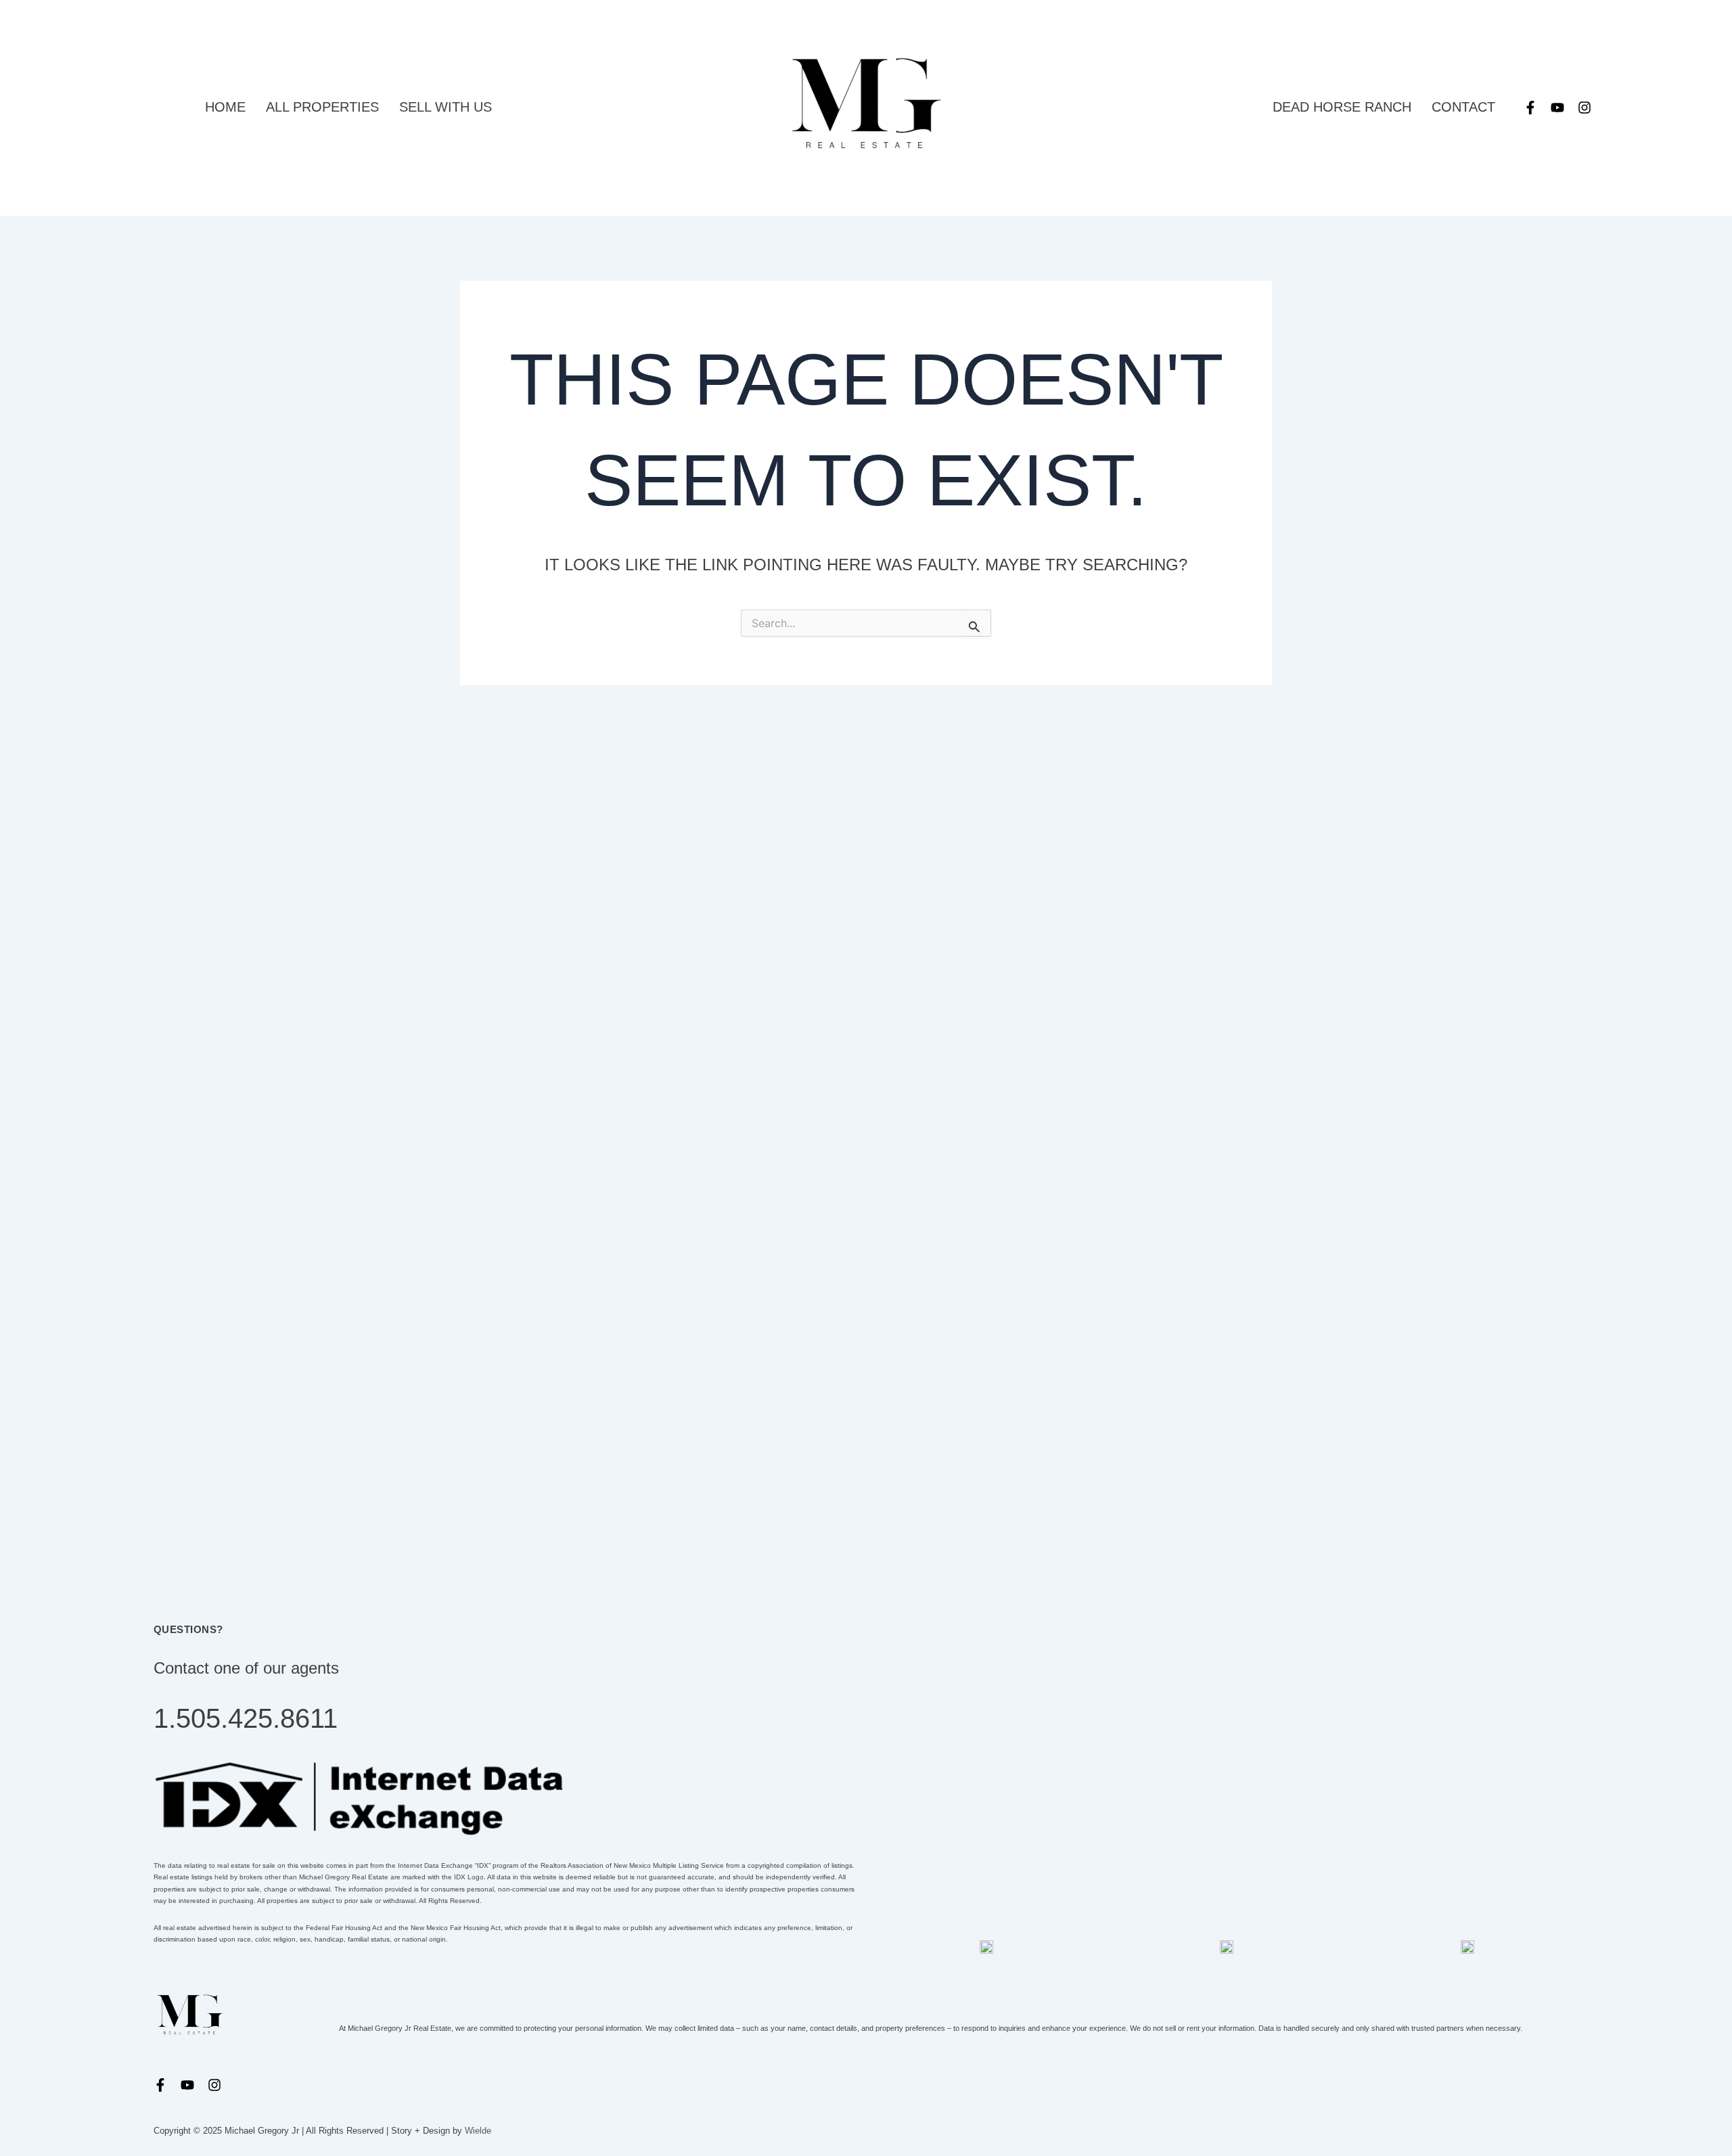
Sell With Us (446, 107)
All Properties (322, 107)
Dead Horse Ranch (1342, 107)
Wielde (478, 2131)
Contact (1463, 107)
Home (225, 107)
